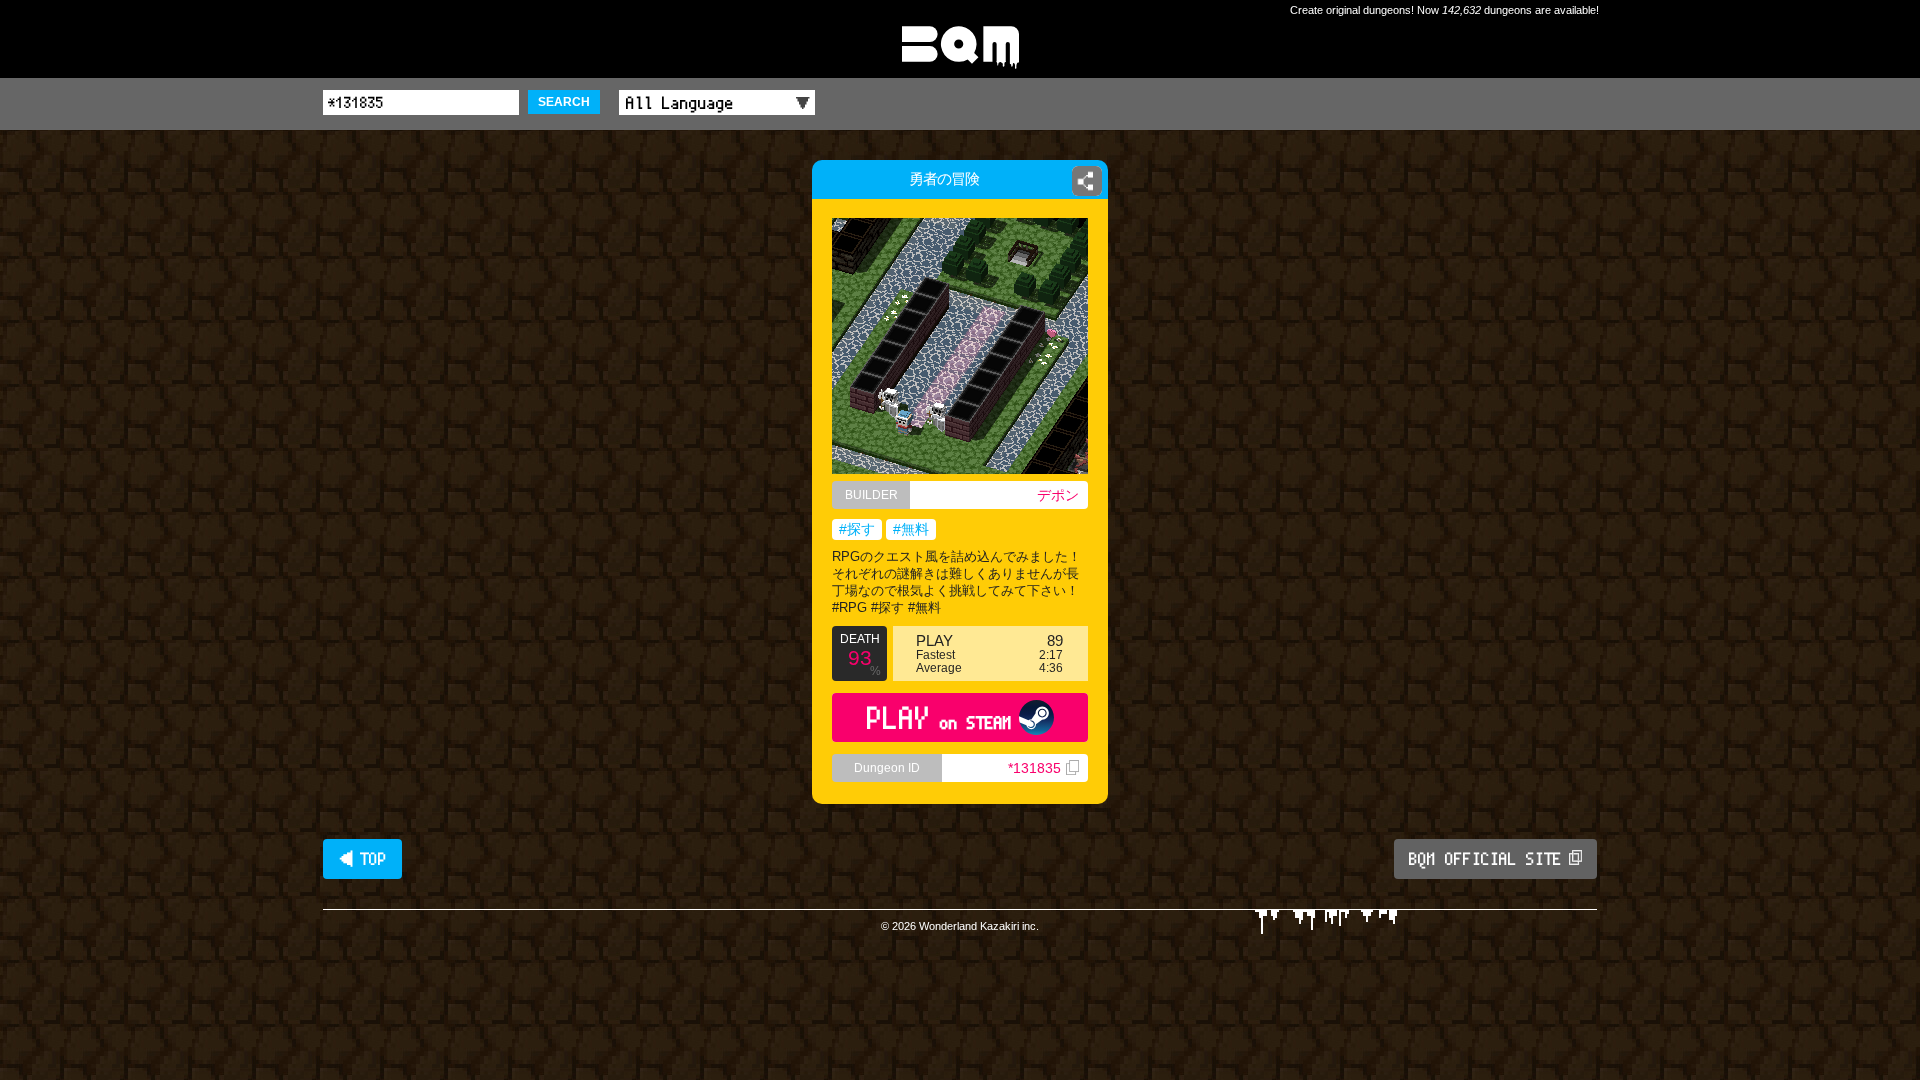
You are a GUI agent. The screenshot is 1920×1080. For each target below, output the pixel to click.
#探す (857, 529)
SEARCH (564, 102)
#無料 (911, 529)
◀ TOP (362, 859)
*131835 (1034, 768)
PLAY (939, 717)
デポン (1058, 495)
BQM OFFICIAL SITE (1485, 859)
